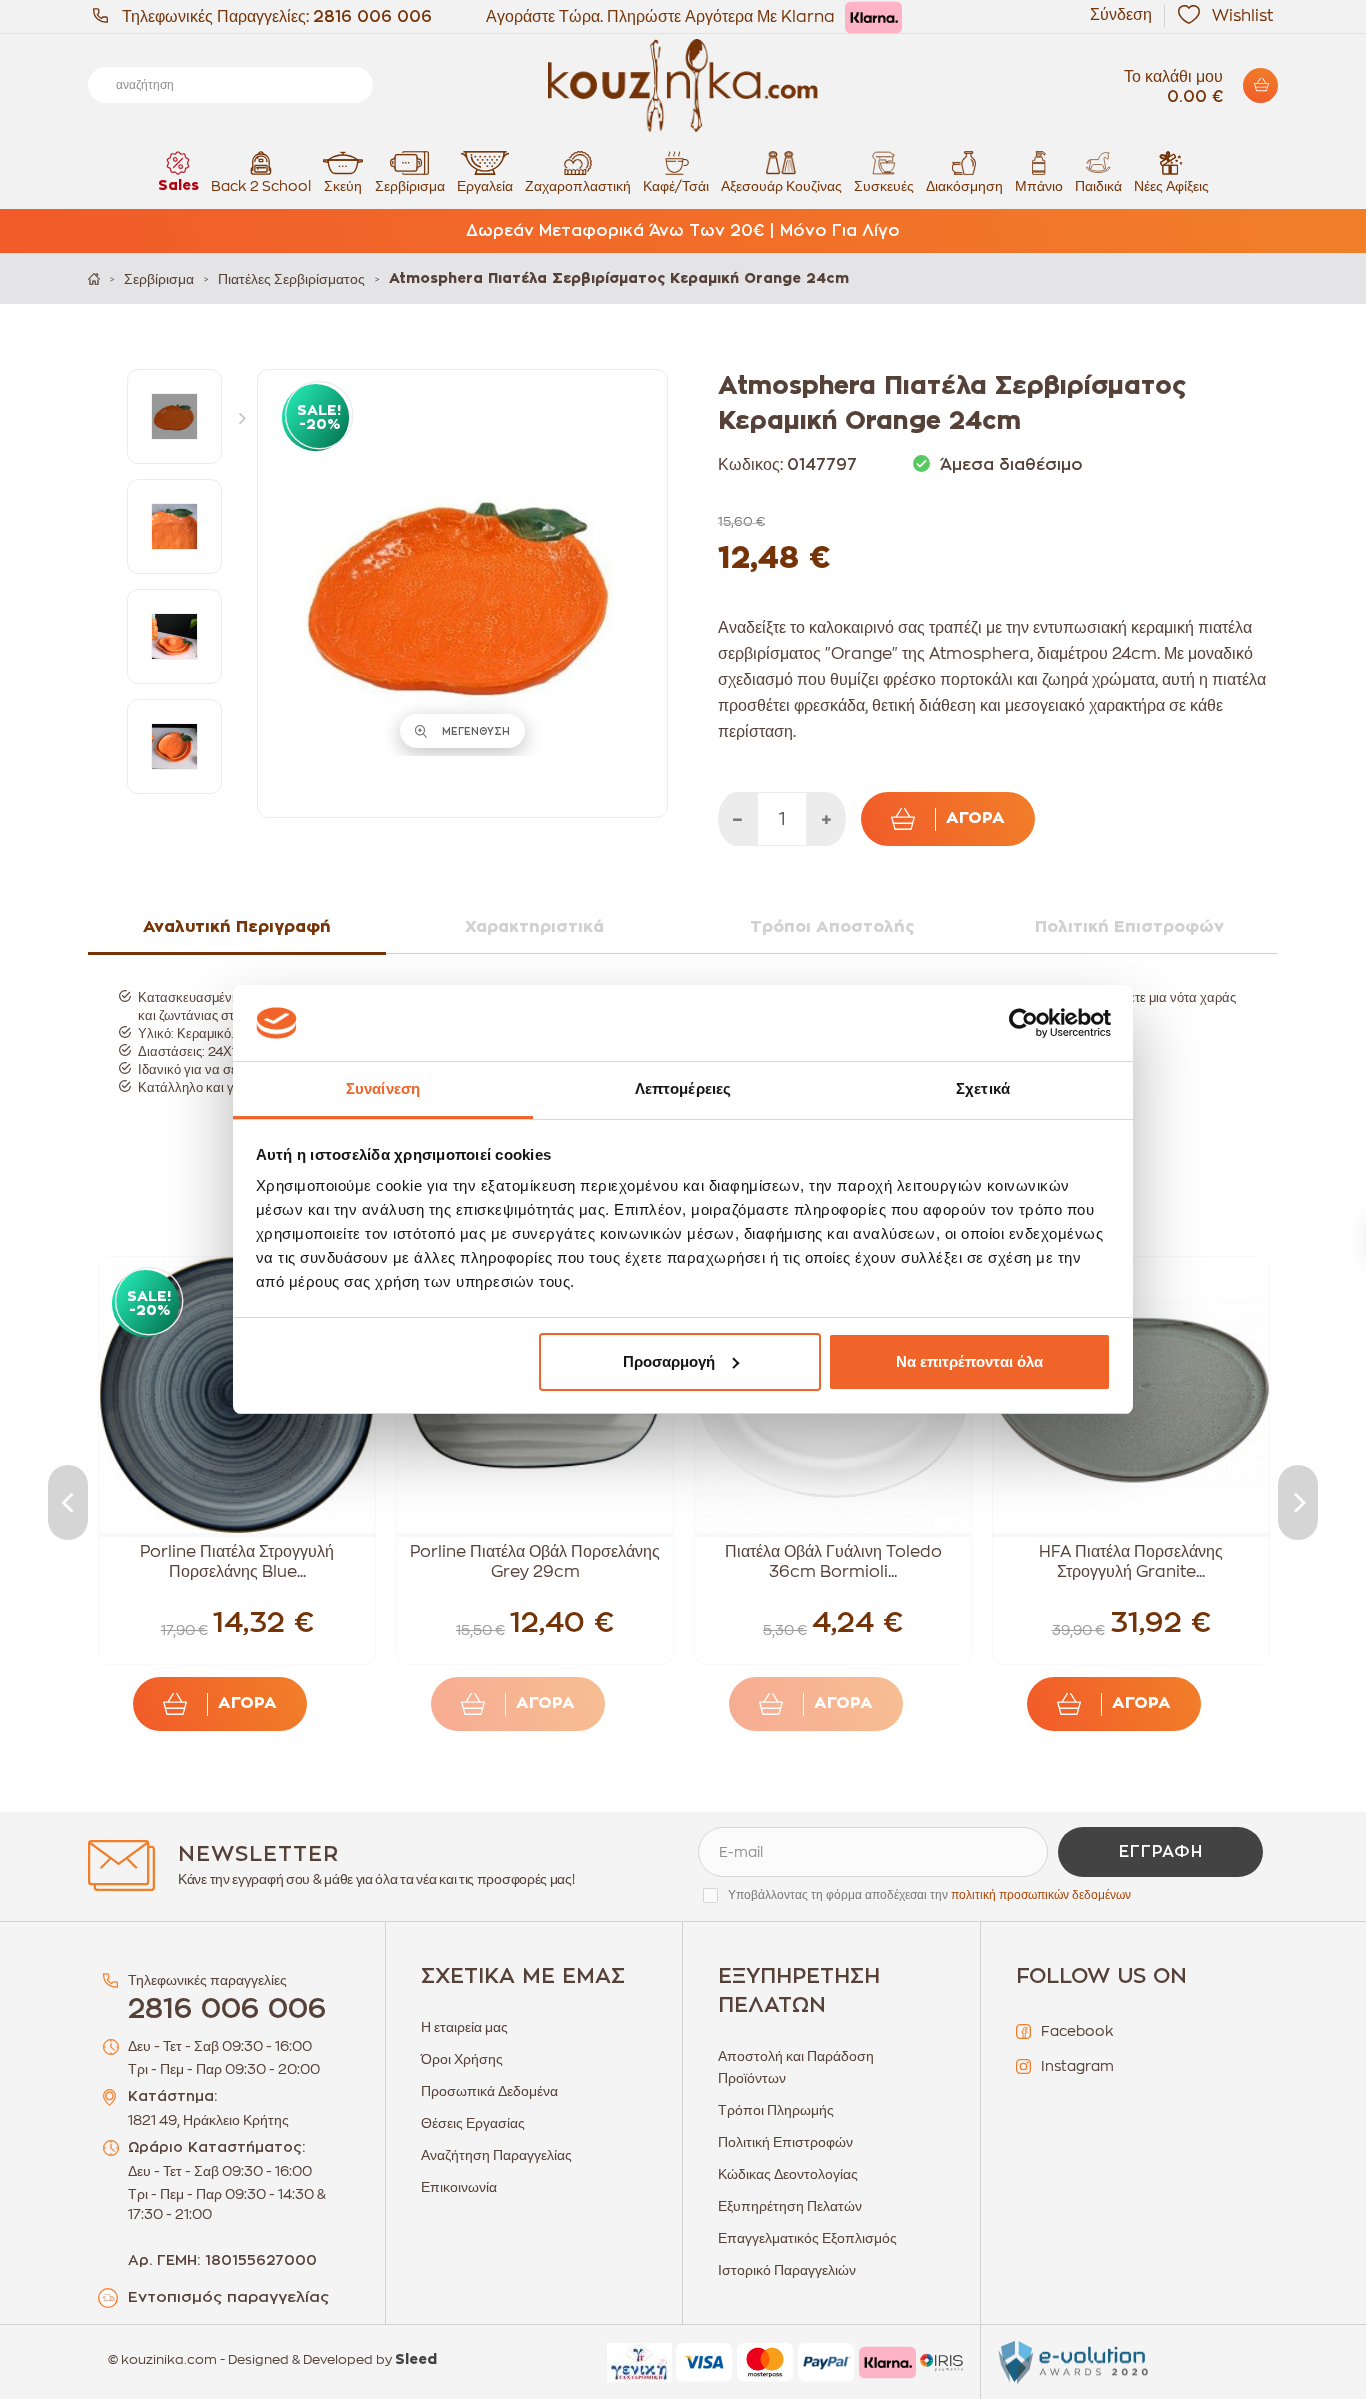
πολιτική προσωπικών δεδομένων (1041, 1895)
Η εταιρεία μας (464, 2027)
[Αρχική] (94, 278)
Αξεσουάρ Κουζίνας (781, 186)
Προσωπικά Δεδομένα (489, 2091)
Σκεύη (343, 186)
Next (247, 417)
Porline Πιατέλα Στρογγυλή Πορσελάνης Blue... (237, 1562)
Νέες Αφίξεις (1171, 186)
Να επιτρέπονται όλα (969, 1361)
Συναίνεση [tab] (383, 1088)
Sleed (416, 2360)
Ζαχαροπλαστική (578, 186)
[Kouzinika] (683, 86)
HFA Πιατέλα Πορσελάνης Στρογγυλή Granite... (1131, 1562)
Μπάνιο (1039, 186)
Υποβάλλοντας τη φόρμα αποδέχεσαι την (929, 1895)
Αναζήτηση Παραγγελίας (496, 2155)
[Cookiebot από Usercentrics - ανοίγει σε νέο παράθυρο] (1023, 1023)
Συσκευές (884, 186)
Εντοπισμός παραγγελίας (228, 2297)
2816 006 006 (372, 17)
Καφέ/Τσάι (676, 186)
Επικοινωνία (459, 2187)
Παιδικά (1098, 186)
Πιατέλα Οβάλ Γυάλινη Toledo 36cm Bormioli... (833, 1562)
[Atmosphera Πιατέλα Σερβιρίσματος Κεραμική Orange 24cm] (174, 416)
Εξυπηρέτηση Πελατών (790, 2206)
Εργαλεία (485, 186)
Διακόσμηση (964, 186)
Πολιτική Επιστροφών (785, 2142)
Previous (68, 1502)
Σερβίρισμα (410, 186)
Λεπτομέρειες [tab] (683, 1088)
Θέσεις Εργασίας (473, 2123)
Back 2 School (261, 186)
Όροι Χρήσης (462, 2059)
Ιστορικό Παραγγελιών (787, 2270)
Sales (178, 186)
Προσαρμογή (669, 1361)
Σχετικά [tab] (983, 1088)
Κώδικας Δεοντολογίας (788, 2174)
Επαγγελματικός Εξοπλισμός (807, 2238)
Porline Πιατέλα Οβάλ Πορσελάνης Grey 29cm (535, 1562)
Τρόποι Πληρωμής (776, 2110)
